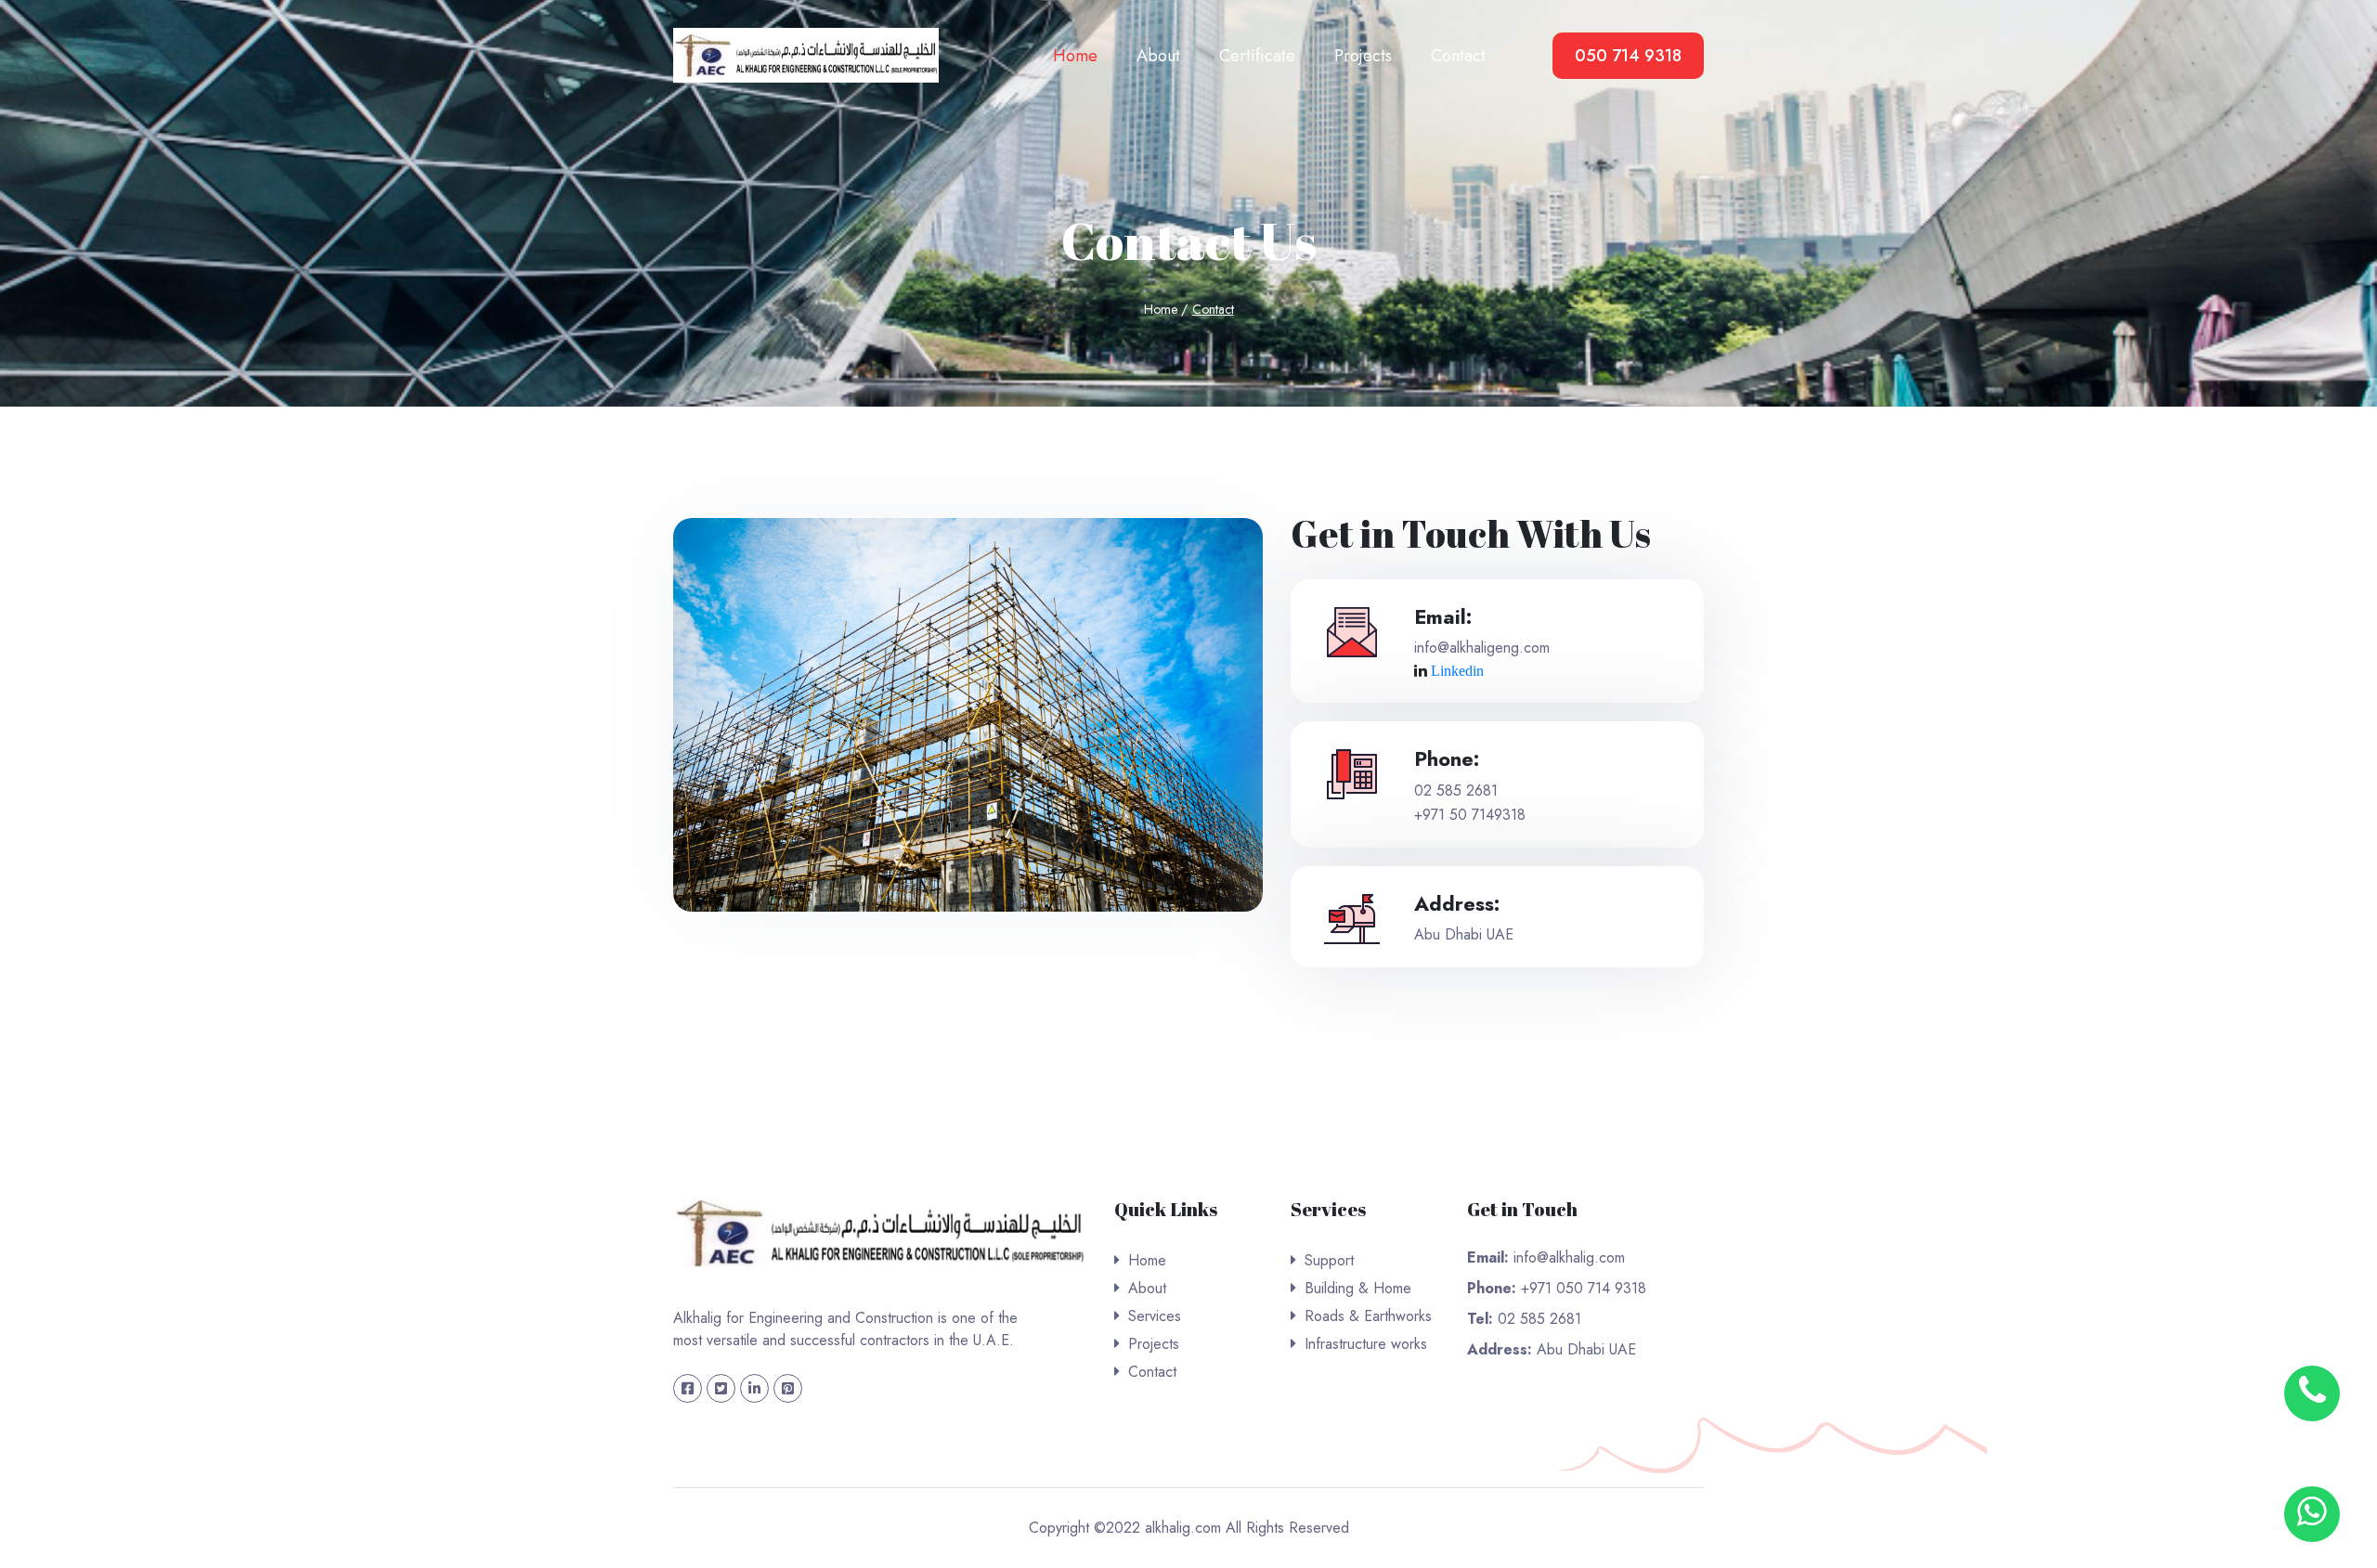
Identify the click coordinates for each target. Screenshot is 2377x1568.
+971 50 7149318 (1470, 815)
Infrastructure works (1366, 1344)
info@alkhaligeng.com (1482, 648)
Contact (1458, 56)
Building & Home (1358, 1288)
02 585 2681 (1456, 790)
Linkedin (1457, 671)
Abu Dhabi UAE (1584, 1349)
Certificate (1257, 56)
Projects (1363, 56)
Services (1155, 1316)
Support (1329, 1260)
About (1158, 56)
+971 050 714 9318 (1581, 1288)
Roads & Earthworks (1368, 1316)
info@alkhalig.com (1567, 1257)
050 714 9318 (1628, 56)
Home (1075, 56)
